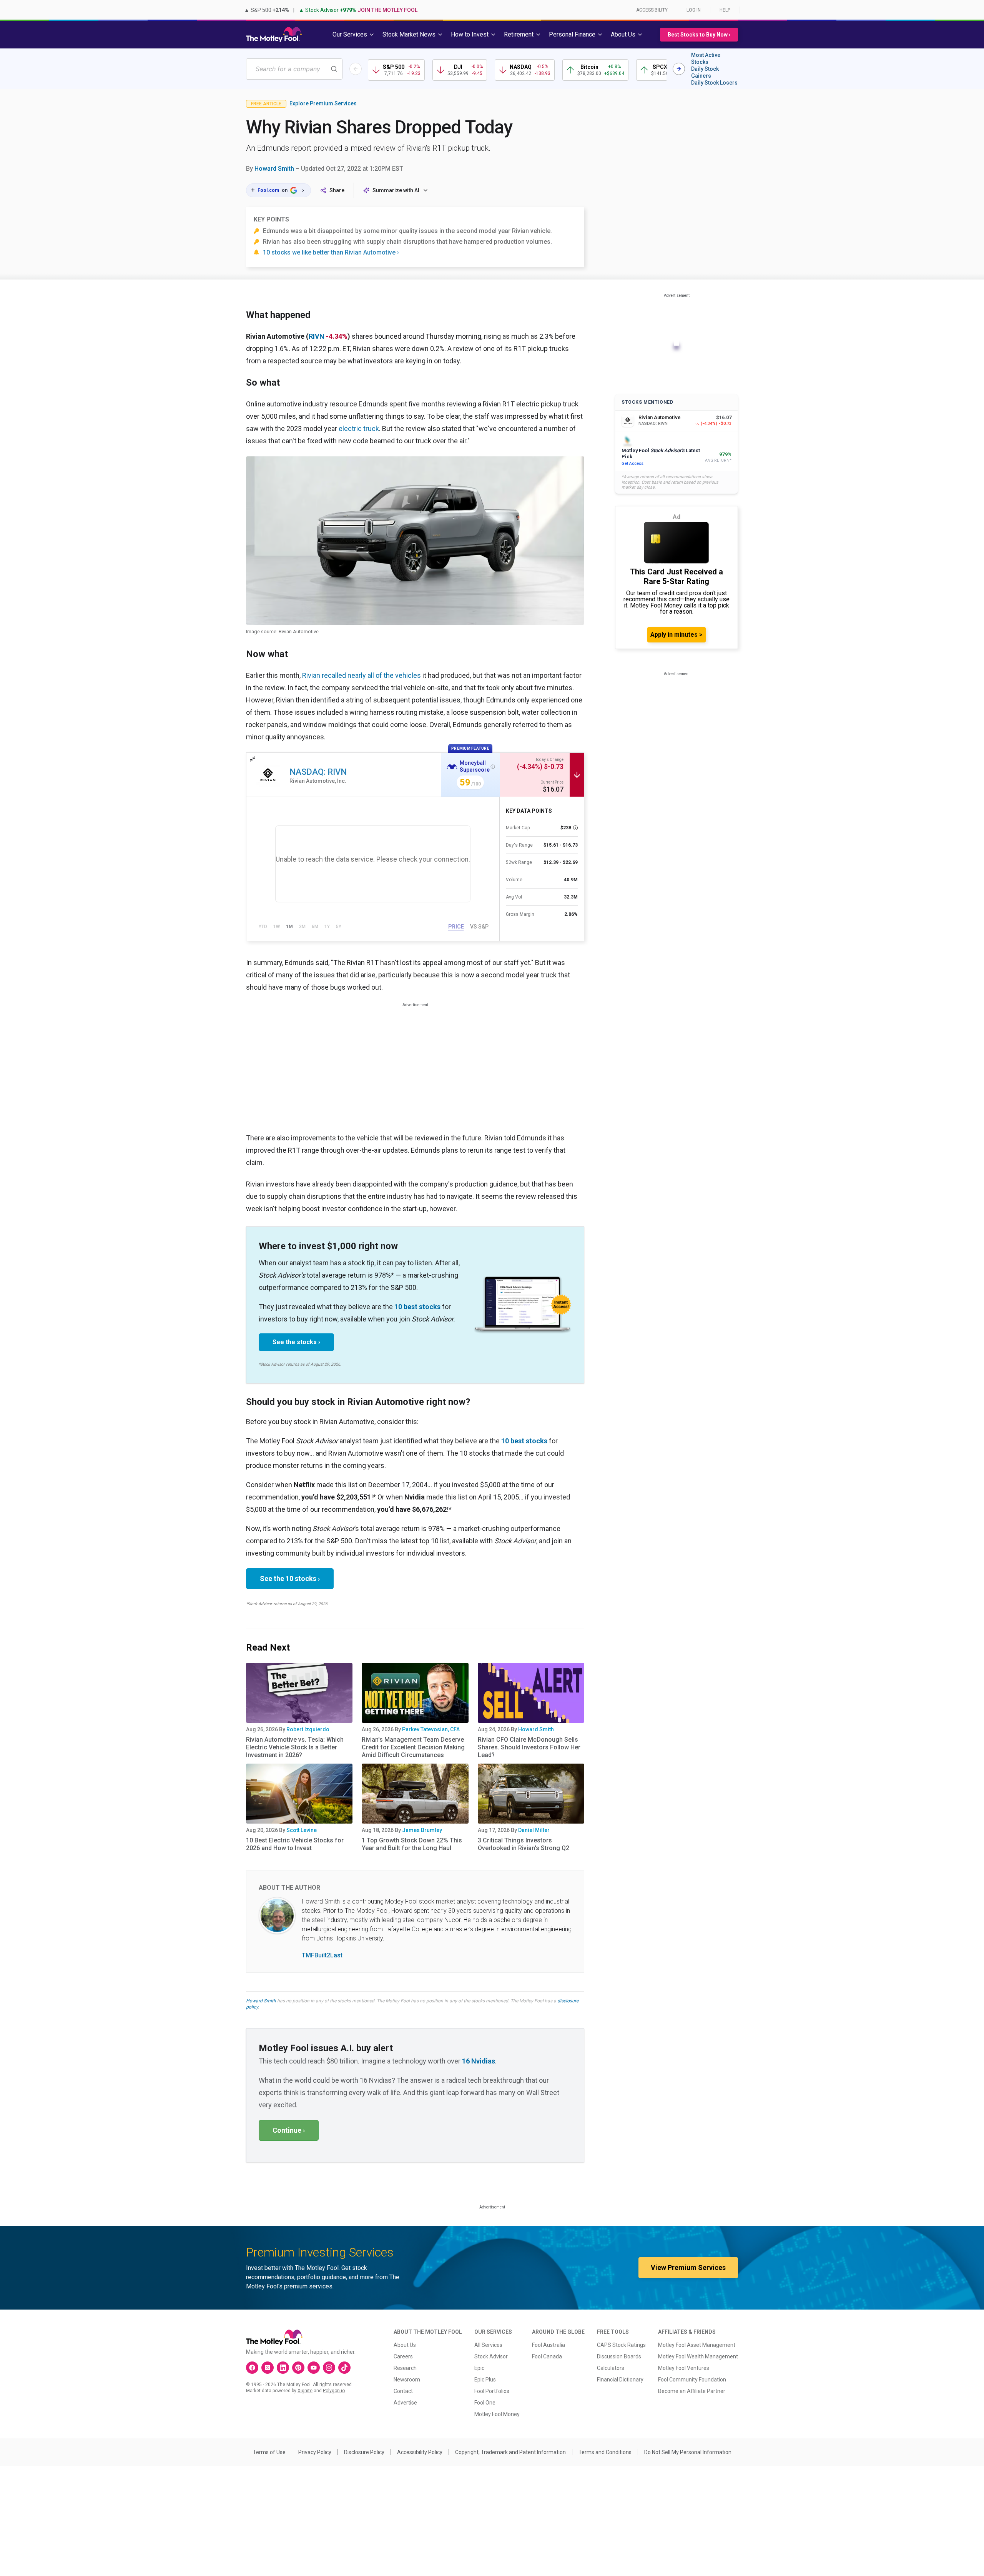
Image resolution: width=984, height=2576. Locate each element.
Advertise (405, 2403)
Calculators (611, 2368)
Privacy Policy (315, 2452)
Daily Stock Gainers (705, 72)
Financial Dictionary (620, 2380)
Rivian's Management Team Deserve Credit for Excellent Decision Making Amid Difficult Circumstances (413, 1747)
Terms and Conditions (605, 2452)
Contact (403, 2391)
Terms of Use (269, 2452)
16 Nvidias (479, 2061)
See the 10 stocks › (290, 1578)
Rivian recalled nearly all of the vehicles (362, 675)
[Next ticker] (679, 69)
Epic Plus (485, 2380)
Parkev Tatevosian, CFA (431, 1729)
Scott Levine (302, 1830)
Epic (479, 2368)
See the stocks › (296, 1342)
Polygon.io (334, 2391)
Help (725, 10)
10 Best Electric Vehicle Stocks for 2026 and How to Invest (295, 1844)
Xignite (305, 2391)
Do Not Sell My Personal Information (688, 2452)
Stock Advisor (491, 2356)
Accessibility (652, 10)
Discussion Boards (619, 2356)
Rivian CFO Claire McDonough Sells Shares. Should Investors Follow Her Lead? (529, 1747)
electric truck (359, 429)
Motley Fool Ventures (684, 2368)
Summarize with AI (396, 190)
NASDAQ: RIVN (318, 772)
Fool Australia (549, 2345)
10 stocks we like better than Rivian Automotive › (331, 252)
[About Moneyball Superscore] (493, 767)
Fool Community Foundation (692, 2380)
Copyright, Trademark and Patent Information (510, 2452)
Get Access (632, 463)
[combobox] (294, 69)
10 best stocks (417, 1307)
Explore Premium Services (323, 103)
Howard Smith (274, 169)
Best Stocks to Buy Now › (699, 35)
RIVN (317, 336)
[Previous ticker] (356, 69)
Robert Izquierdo (308, 1729)
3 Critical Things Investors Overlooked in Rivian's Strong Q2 (524, 1844)
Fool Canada (547, 2356)
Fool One (485, 2403)
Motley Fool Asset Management (697, 2345)
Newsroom (407, 2380)
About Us (405, 2345)
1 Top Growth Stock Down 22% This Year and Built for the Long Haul (412, 1844)
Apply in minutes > (676, 635)
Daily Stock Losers (714, 83)
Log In (694, 10)
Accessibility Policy (420, 2452)
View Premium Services (688, 2267)
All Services (488, 2345)
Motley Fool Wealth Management (698, 2356)
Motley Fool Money (497, 2414)
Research (405, 2368)
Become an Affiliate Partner (692, 2391)
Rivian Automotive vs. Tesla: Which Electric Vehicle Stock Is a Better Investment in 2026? (295, 1747)
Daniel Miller (534, 1830)
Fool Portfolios (492, 2391)
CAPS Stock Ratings (621, 2345)
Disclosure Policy (364, 2452)
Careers (403, 2356)
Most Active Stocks (706, 58)
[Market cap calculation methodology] (575, 828)
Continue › (289, 2130)
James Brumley (422, 1830)
